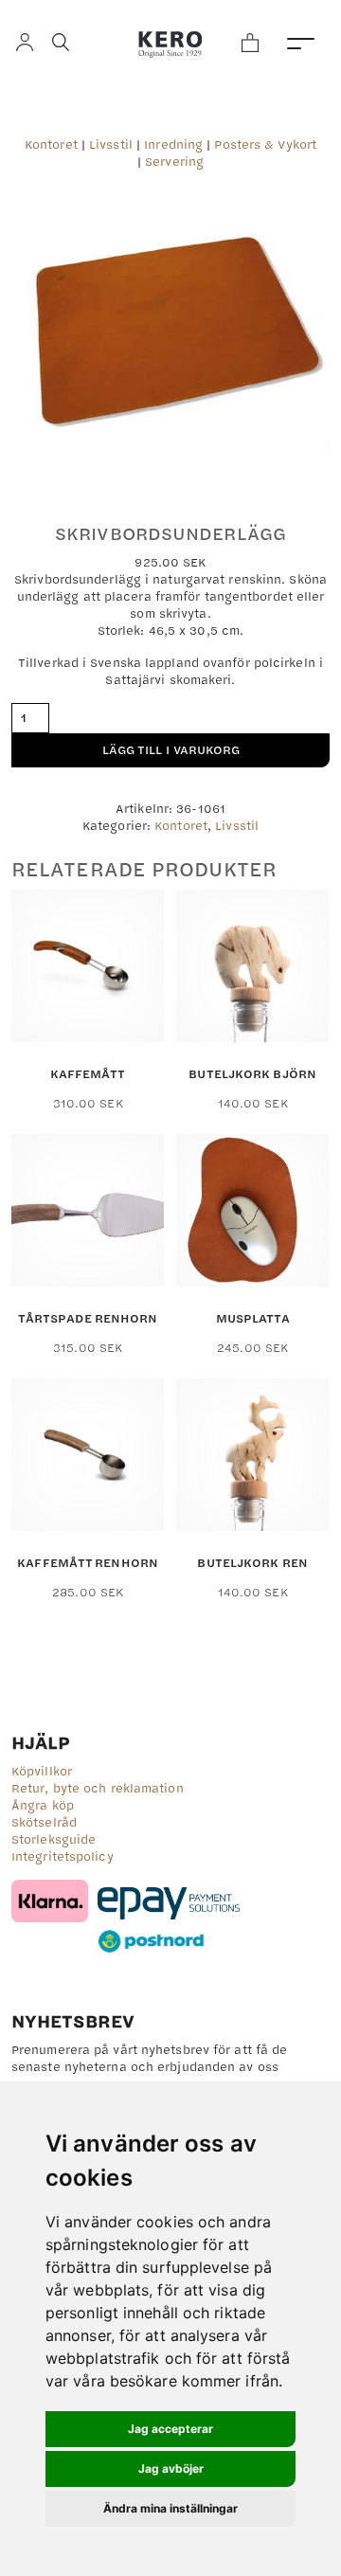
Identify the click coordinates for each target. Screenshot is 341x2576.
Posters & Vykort (265, 144)
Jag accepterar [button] (170, 2429)
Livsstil (111, 144)
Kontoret (51, 144)
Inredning (173, 144)
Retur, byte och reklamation (98, 1788)
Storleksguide (54, 1839)
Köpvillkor (42, 1771)
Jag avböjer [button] (171, 2468)
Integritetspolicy (63, 1856)
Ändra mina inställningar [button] (170, 2508)
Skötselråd (44, 1822)
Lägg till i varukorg (171, 749)
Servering (174, 161)
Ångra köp (43, 1805)
